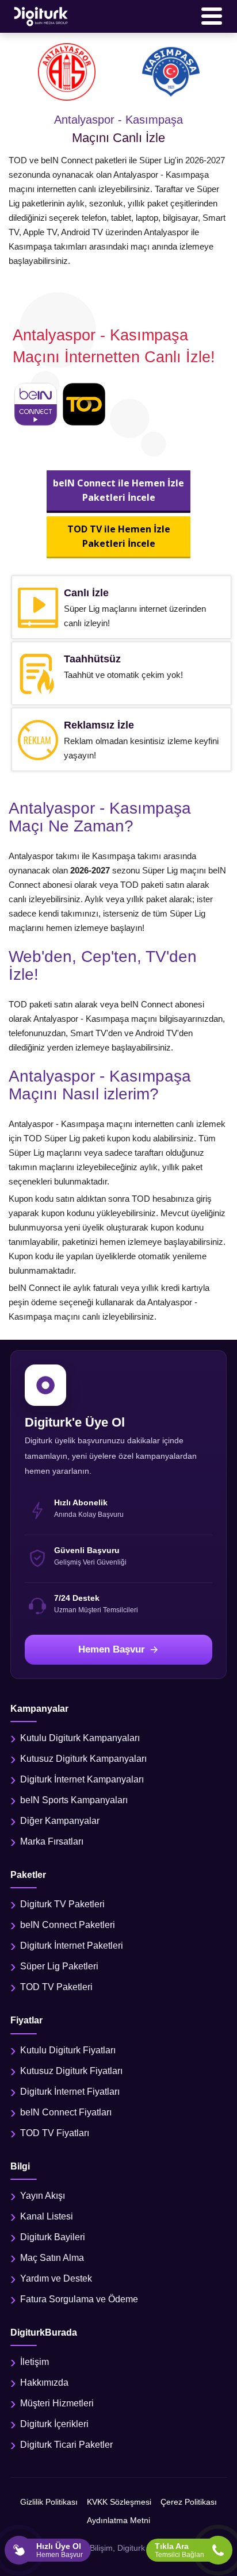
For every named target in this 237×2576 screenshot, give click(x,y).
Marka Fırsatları (52, 1841)
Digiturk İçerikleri (54, 2424)
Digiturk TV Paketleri (62, 1904)
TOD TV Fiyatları (55, 2133)
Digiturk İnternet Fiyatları (70, 2092)
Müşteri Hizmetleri (57, 2403)
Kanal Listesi (47, 2216)
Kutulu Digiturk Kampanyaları (80, 1738)
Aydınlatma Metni (118, 2520)
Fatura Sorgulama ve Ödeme (79, 2299)
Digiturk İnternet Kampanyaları (82, 1779)
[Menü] (212, 16)
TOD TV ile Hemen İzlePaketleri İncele (119, 536)
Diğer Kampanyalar (60, 1821)
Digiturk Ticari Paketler (66, 2445)
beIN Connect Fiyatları (66, 2112)
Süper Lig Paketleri (59, 1966)
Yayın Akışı (43, 2196)
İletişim (35, 2362)
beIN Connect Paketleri (68, 1925)
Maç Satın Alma (52, 2258)
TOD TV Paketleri (56, 1987)
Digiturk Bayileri (53, 2237)
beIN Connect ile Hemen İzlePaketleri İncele (118, 490)
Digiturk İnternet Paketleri (72, 1946)
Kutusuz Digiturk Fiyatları (71, 2071)
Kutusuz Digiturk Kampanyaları (83, 1759)
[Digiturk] (41, 16)
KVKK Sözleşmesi (119, 2502)
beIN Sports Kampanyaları (74, 1800)
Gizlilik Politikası (49, 2502)
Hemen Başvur (112, 1649)
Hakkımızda (44, 2383)
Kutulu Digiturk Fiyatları (68, 2050)
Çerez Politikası (189, 2502)
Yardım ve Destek (56, 2278)
